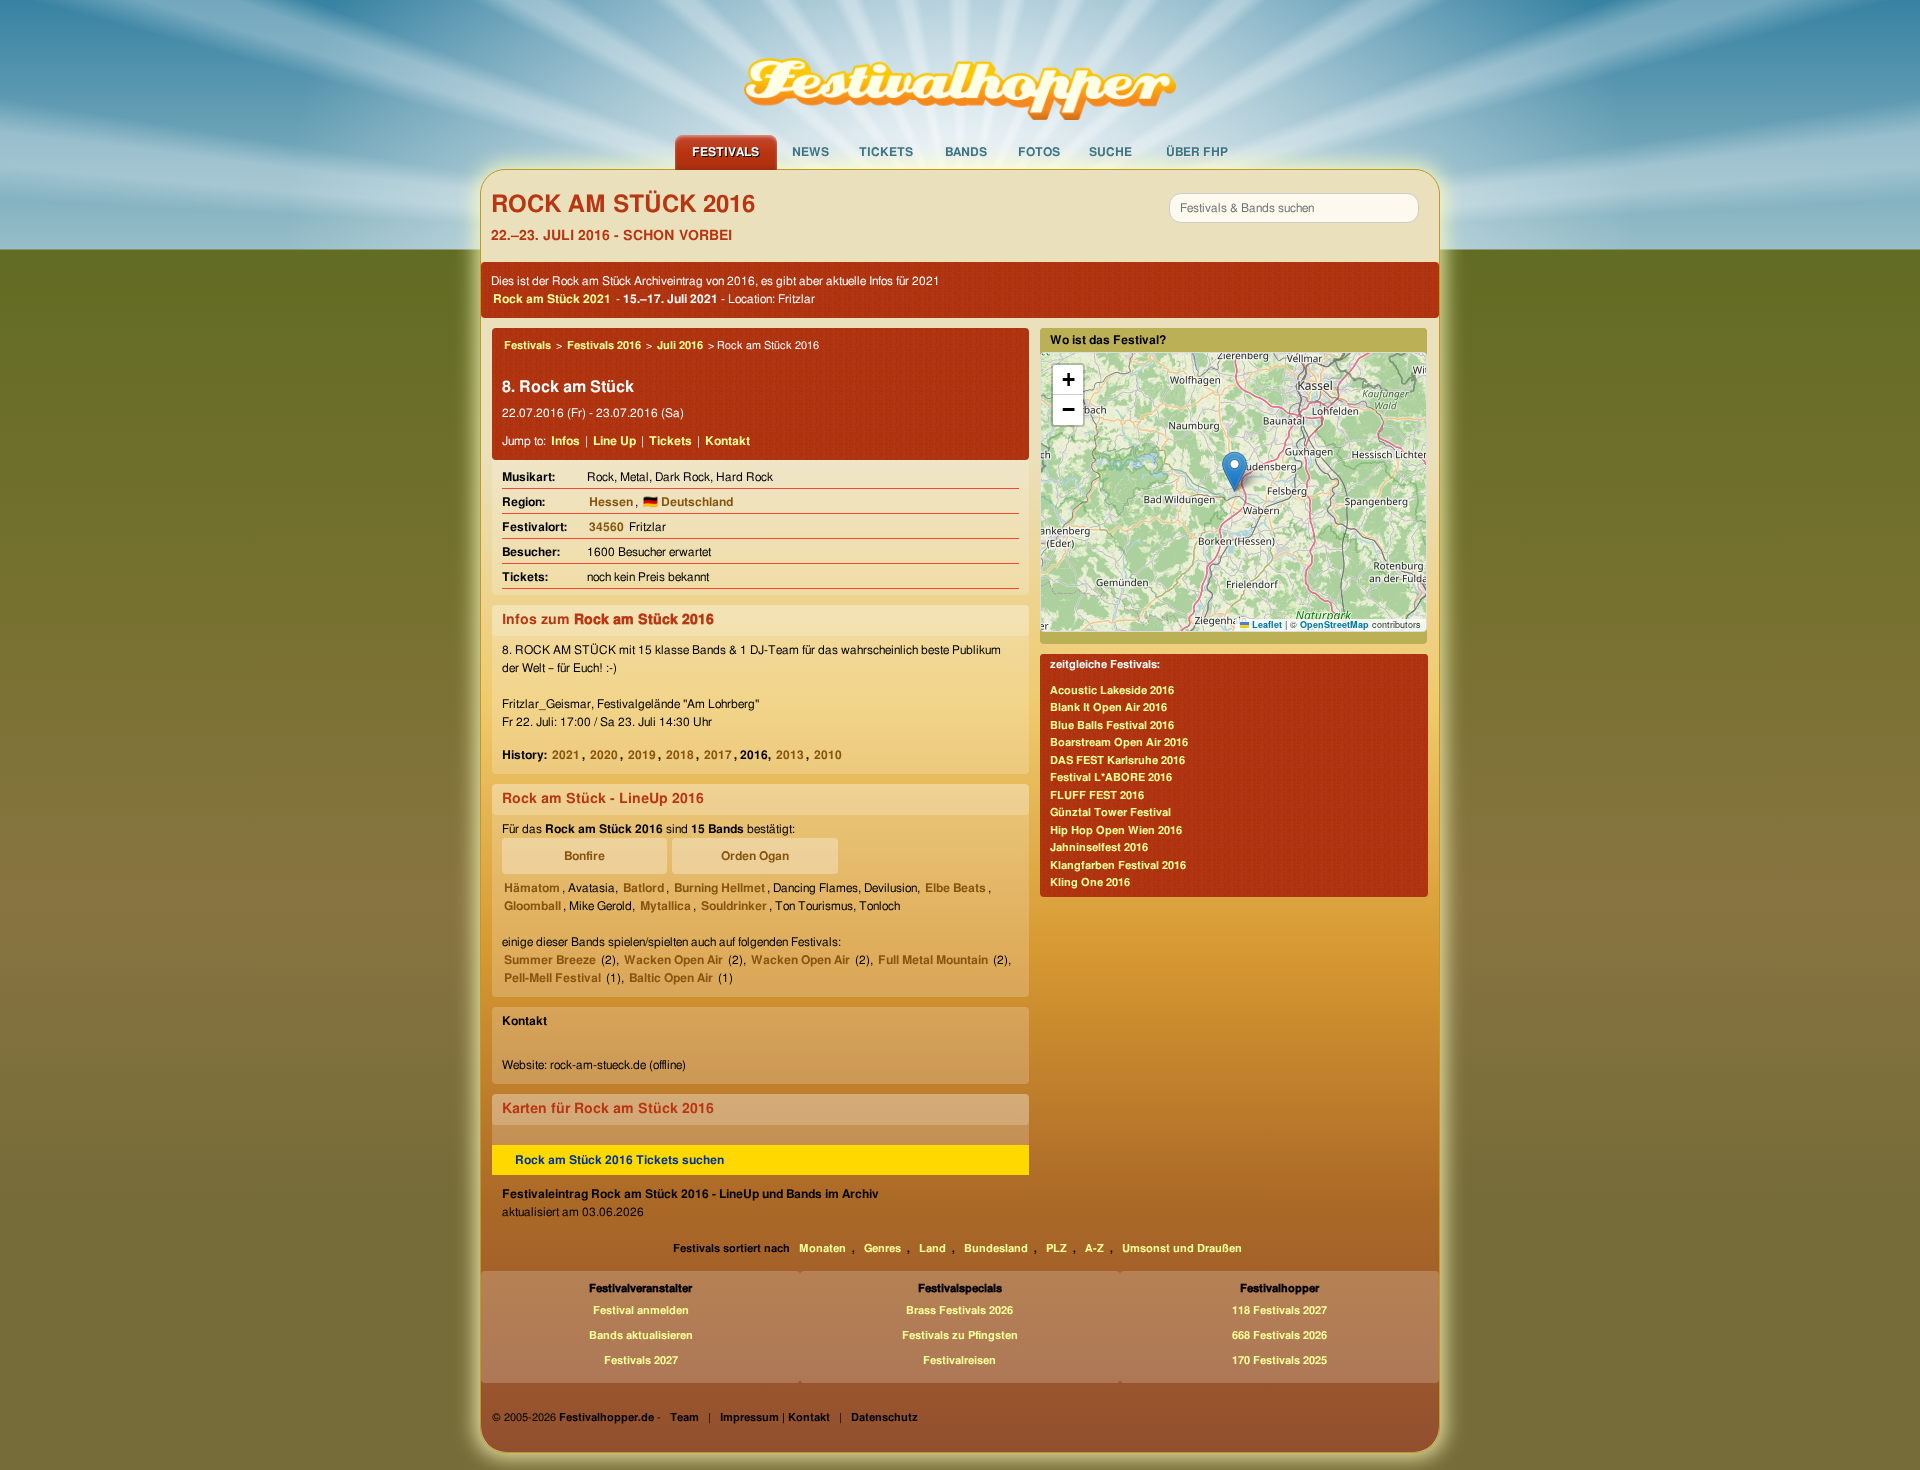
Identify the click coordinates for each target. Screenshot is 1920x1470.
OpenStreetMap (1334, 624)
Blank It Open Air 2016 (1108, 707)
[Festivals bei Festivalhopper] (960, 67)
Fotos (1039, 152)
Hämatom (532, 888)
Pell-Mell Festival (552, 978)
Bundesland (996, 1248)
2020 (604, 755)
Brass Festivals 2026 (959, 1310)
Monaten (822, 1248)
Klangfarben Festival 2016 (1118, 865)
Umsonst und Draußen (1182, 1248)
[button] (1234, 471)
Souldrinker (734, 906)
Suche (1110, 152)
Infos (565, 441)
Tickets (886, 152)
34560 (606, 527)
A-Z (1094, 1248)
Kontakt (727, 441)
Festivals (725, 152)
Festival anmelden (641, 1310)
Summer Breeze (550, 960)
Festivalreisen (959, 1360)
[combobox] (1294, 208)
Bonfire (584, 856)
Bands (966, 152)
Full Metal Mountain (933, 960)
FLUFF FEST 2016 (1097, 795)
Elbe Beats (955, 888)
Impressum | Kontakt (775, 1417)
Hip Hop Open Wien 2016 (1116, 830)
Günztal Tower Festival (1110, 812)
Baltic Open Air (671, 978)
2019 (642, 755)
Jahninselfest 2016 (1099, 847)
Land (932, 1248)
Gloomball (532, 906)
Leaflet (1265, 624)
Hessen (611, 502)
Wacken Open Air (673, 960)
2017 (718, 755)
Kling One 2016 (1090, 882)
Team (684, 1417)
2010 (828, 755)
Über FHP (1197, 152)
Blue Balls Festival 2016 (1112, 725)
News (810, 152)
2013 (790, 755)
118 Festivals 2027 (1279, 1310)
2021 (566, 755)
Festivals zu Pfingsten (960, 1335)
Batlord (643, 888)
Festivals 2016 (604, 345)
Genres (882, 1248)
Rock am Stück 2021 (552, 299)
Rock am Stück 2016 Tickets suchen (619, 1160)
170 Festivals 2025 (1279, 1360)
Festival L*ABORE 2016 (1111, 777)
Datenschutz (884, 1417)
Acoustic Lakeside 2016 (1112, 690)
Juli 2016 (680, 345)
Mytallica (665, 906)
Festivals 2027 (641, 1360)
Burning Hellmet (719, 888)
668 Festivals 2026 (1279, 1335)
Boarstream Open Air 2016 (1119, 742)
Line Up (614, 441)
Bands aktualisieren (641, 1335)
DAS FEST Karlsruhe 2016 (1117, 760)
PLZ (1056, 1248)
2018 (680, 755)
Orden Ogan (755, 856)
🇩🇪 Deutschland (688, 502)
